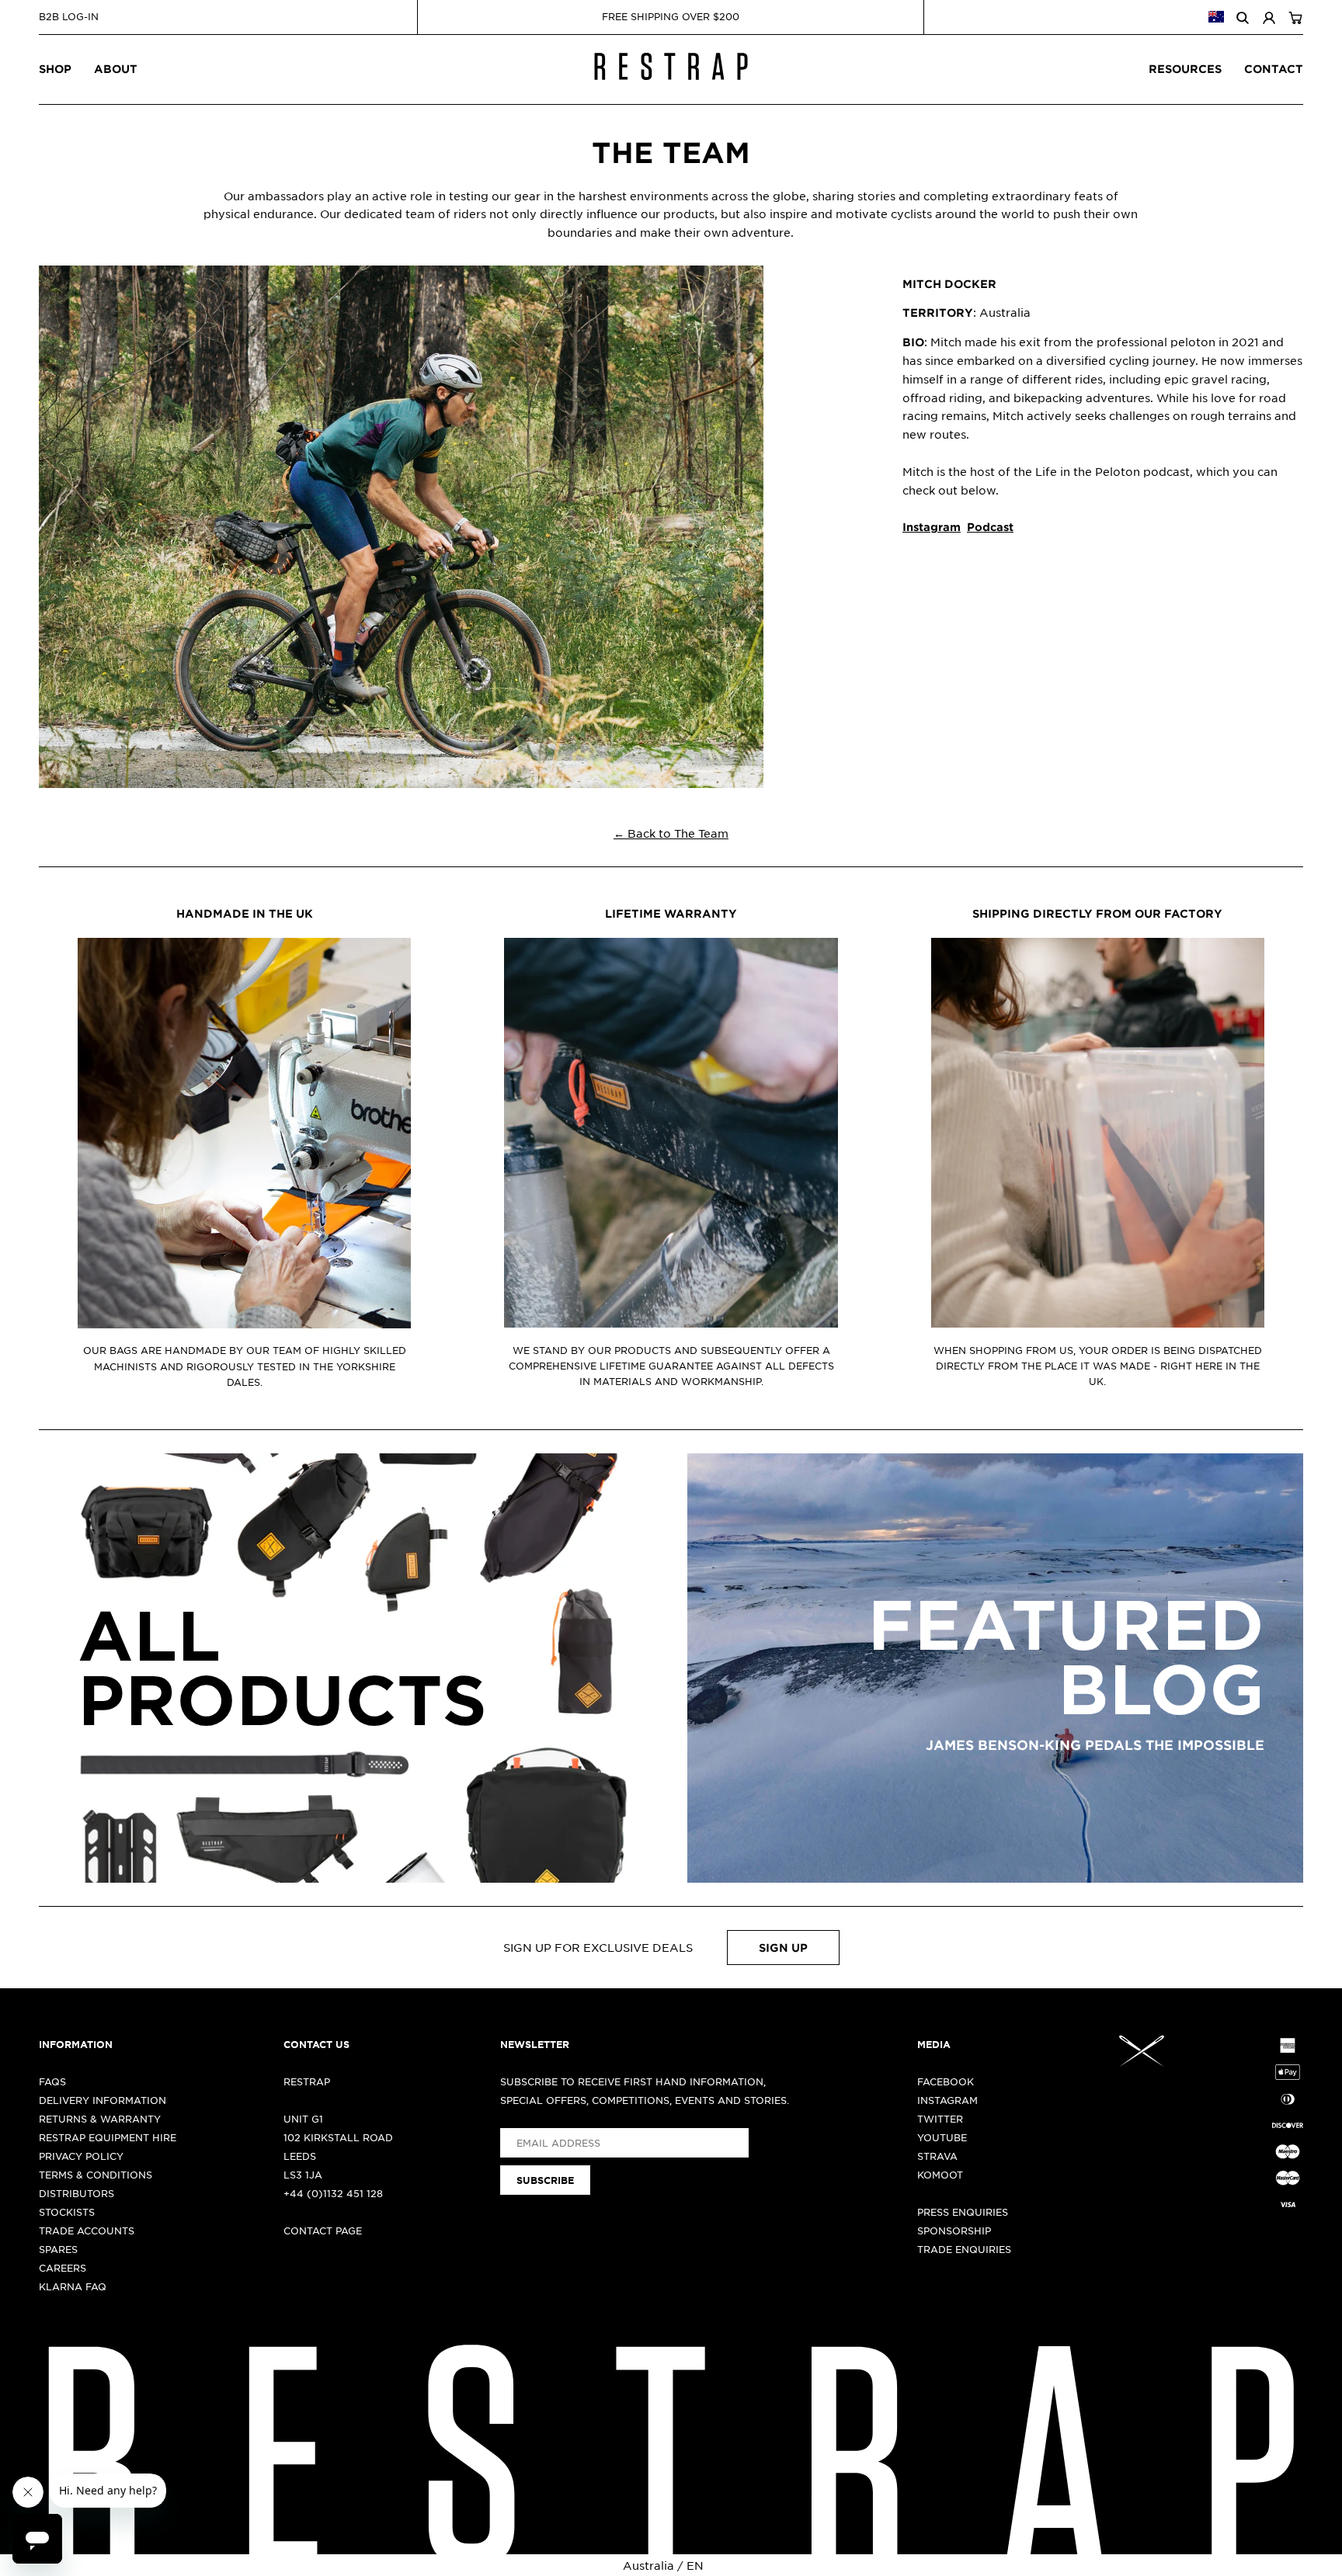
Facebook (946, 2081)
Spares (58, 2249)
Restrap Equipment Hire (108, 2137)
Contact (1274, 69)
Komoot (940, 2175)
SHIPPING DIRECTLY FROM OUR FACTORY (1097, 913)
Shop (55, 69)
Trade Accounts (87, 2231)
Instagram (947, 2100)
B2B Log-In (69, 16)
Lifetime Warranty (671, 913)
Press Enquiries (963, 2212)
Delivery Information (103, 2100)
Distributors (76, 2193)
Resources (1185, 69)
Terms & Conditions (96, 2175)
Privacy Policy (81, 2156)
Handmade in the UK (245, 913)
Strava (937, 2156)
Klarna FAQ (73, 2286)
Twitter (940, 2119)
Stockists (67, 2212)
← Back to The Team (671, 833)
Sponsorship (954, 2231)
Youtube (942, 2137)
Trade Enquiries (964, 2249)
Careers (63, 2268)
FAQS (52, 2081)
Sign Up (783, 1948)
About (116, 69)
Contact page (323, 2231)
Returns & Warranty (100, 2119)
